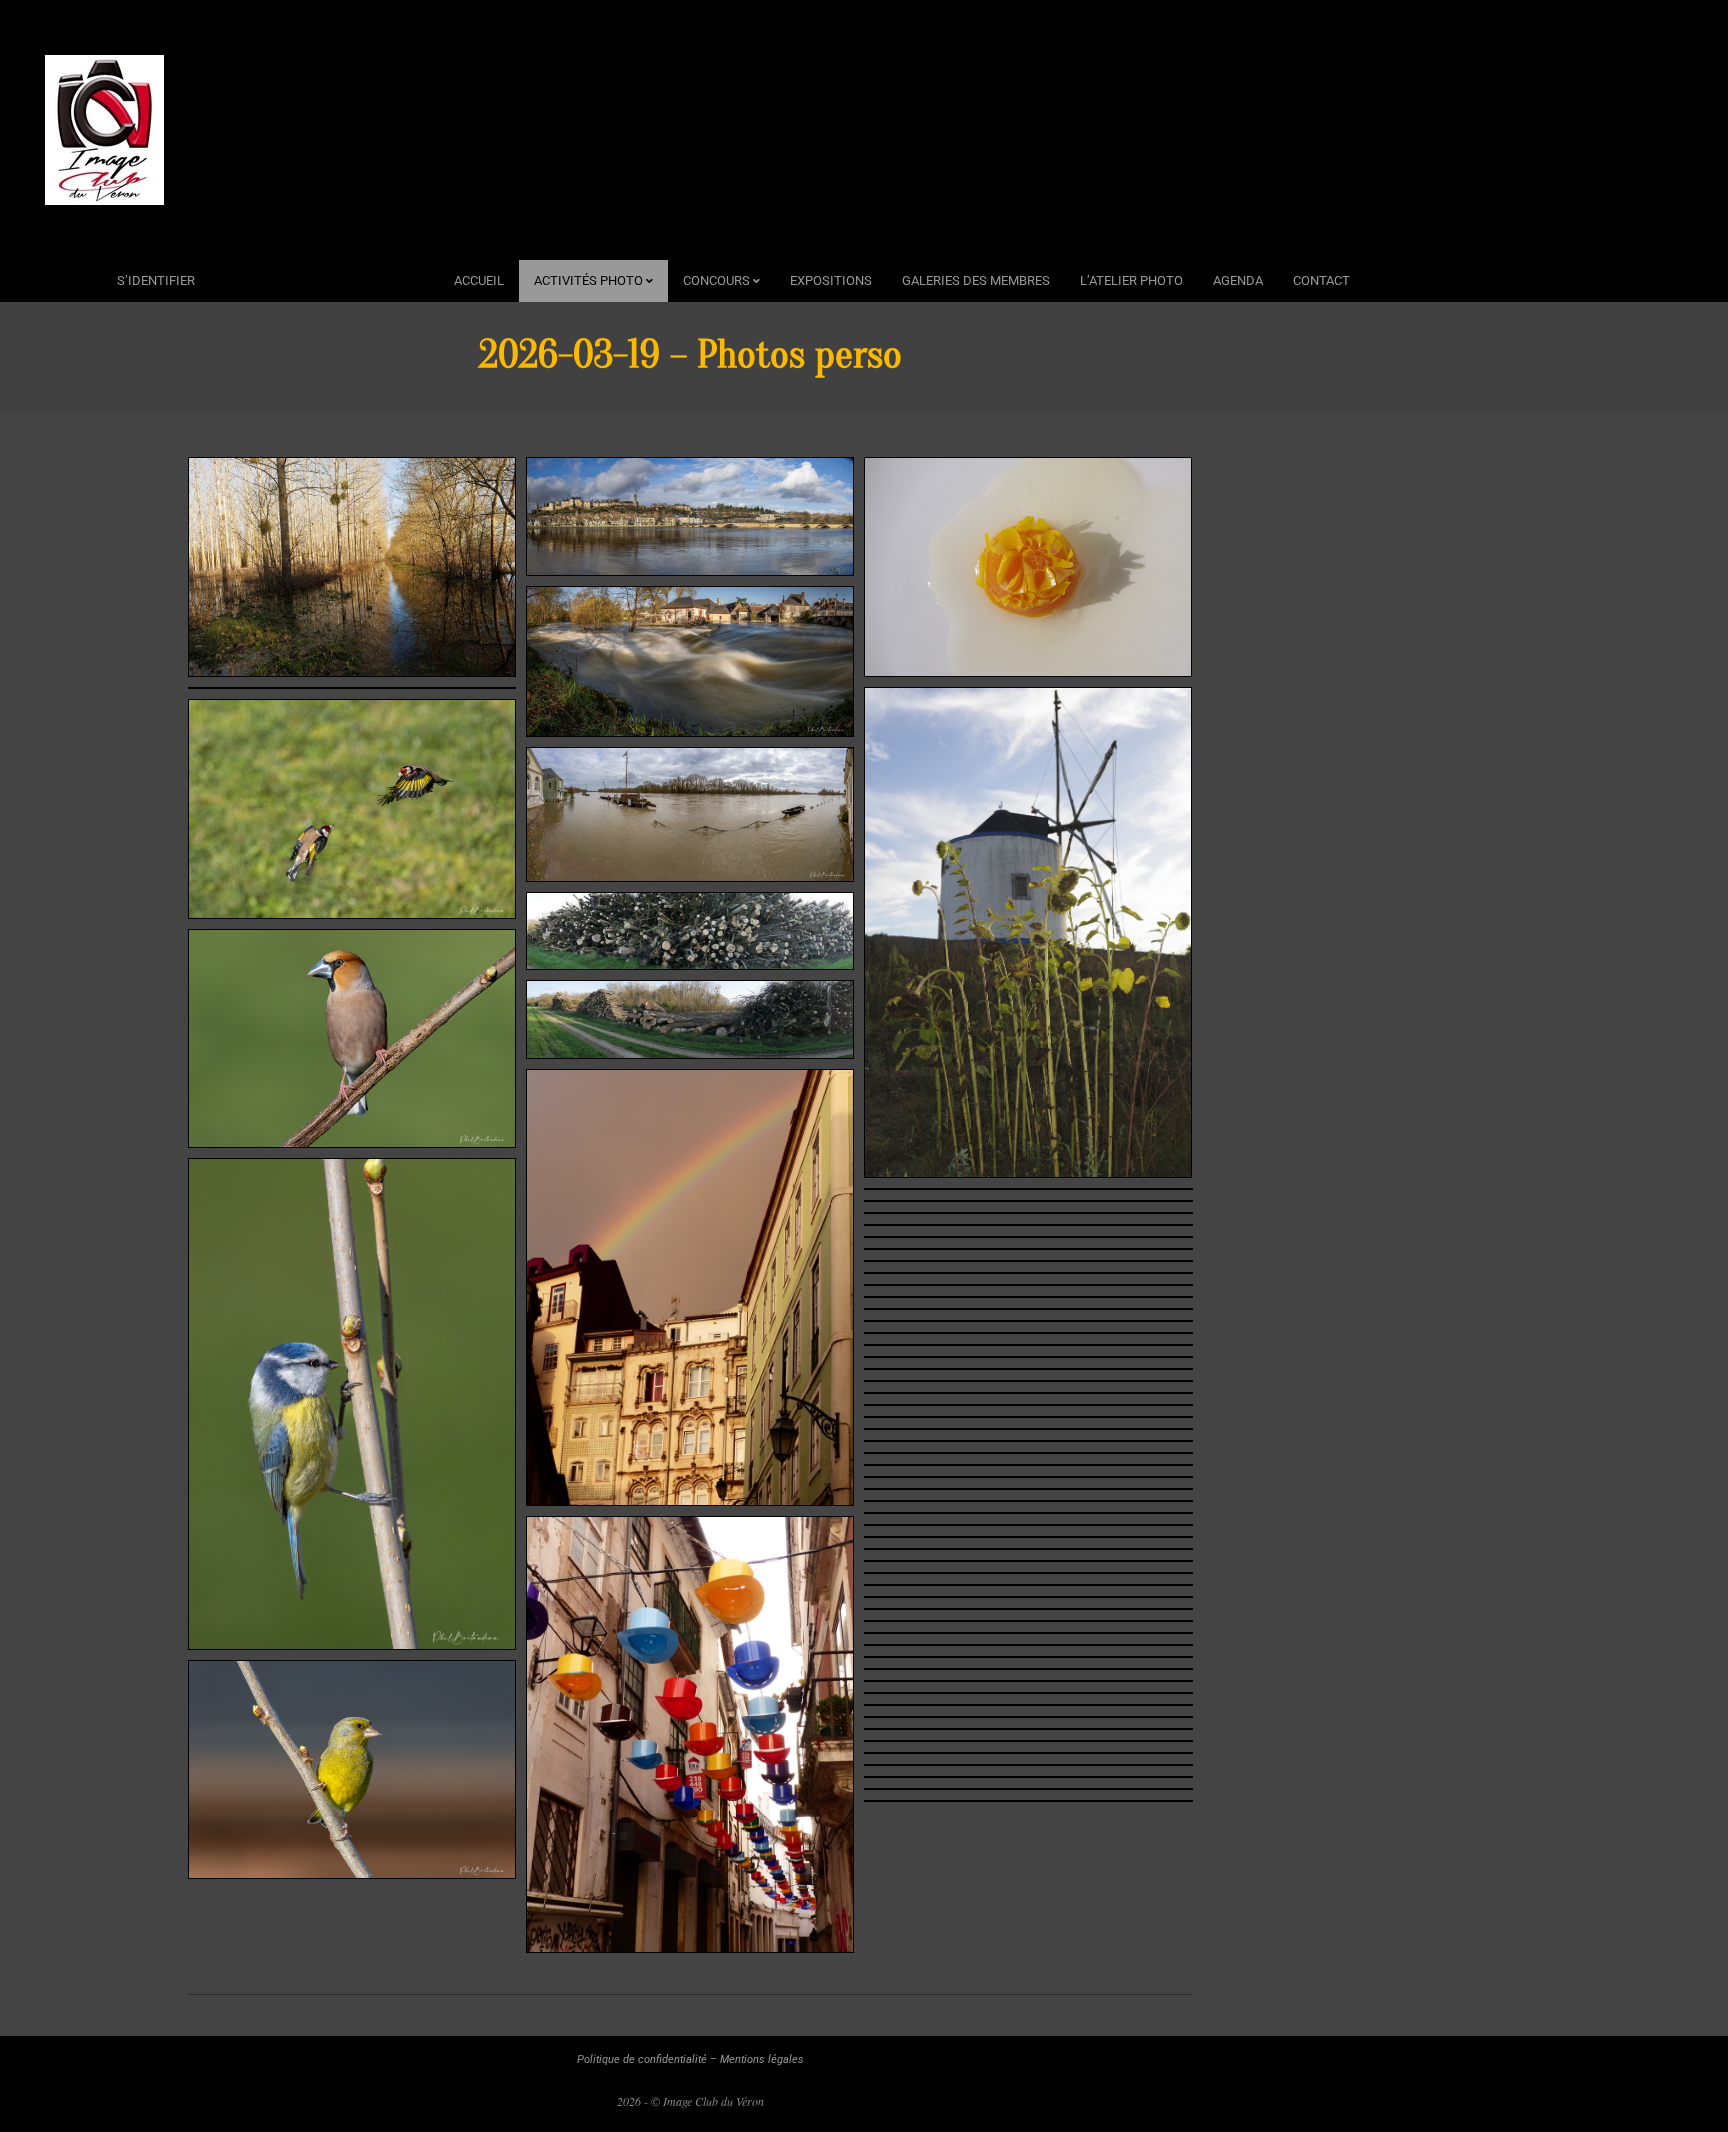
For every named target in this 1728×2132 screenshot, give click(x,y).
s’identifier (156, 280)
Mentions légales (762, 2059)
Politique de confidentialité (642, 2059)
